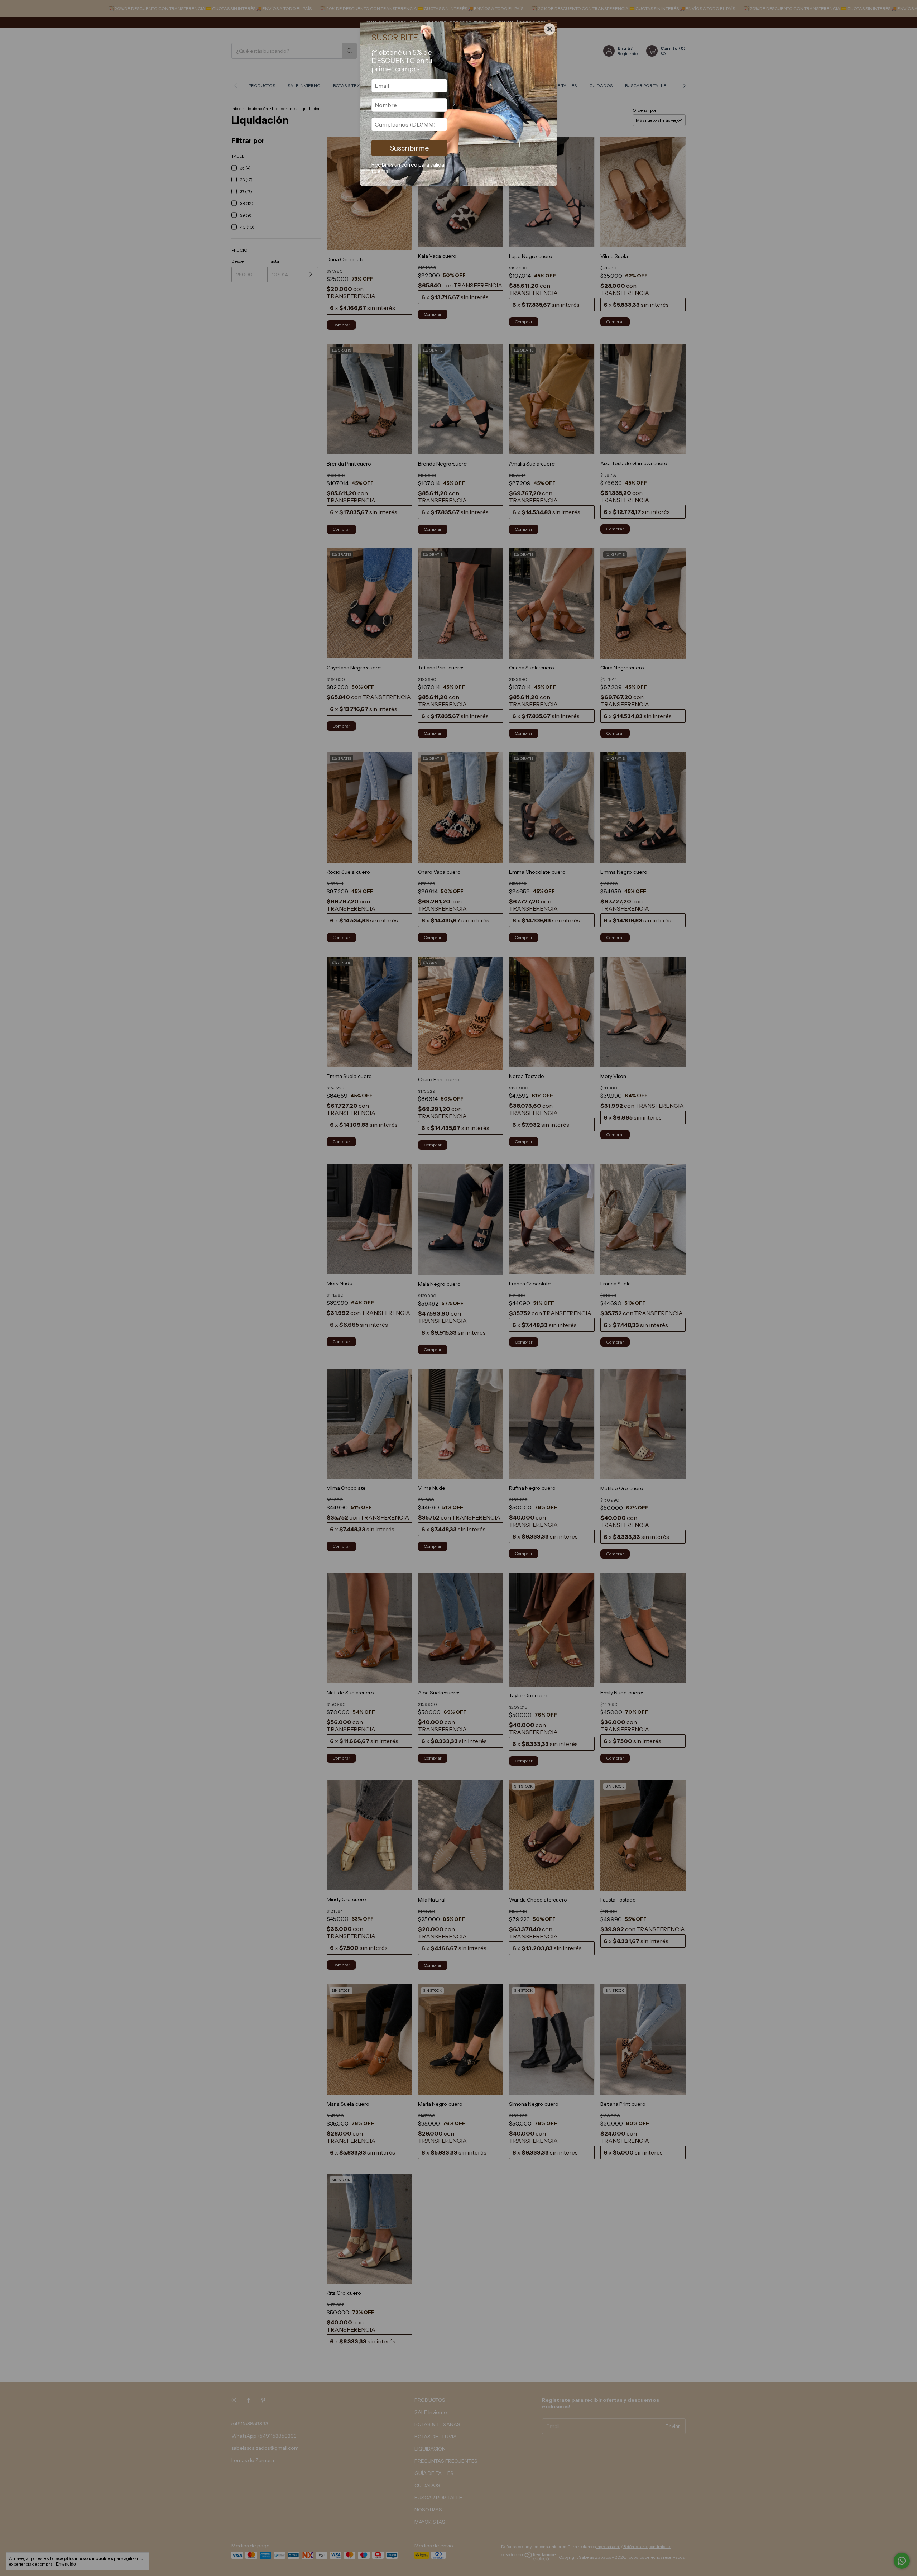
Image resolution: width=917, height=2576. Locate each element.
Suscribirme (409, 148)
